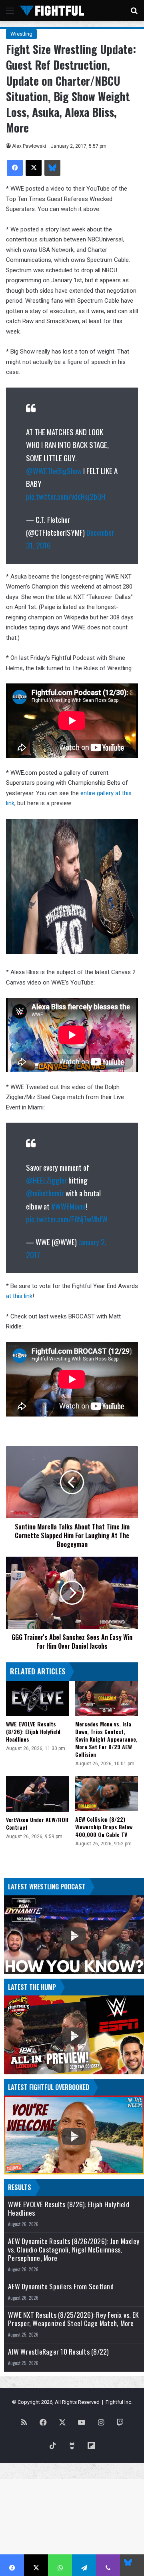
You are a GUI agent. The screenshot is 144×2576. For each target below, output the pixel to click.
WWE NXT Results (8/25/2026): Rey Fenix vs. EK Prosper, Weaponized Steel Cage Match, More (73, 2319)
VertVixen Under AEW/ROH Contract (37, 1823)
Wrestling (21, 34)
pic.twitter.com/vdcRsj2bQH (66, 496)
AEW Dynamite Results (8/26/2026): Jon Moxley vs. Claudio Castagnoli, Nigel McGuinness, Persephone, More (74, 2249)
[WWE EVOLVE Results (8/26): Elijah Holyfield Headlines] (37, 1699)
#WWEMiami (68, 1206)
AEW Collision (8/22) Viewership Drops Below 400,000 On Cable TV (104, 1827)
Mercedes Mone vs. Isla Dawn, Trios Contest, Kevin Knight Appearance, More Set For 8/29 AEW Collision (106, 1739)
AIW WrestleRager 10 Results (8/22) (59, 2352)
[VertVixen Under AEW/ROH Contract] (37, 1794)
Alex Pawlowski (29, 146)
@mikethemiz (45, 1193)
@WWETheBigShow (54, 470)
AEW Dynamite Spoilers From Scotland (61, 2286)
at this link (19, 1296)
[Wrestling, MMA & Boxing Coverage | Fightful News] (52, 11)
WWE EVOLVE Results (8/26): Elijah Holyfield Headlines (33, 1731)
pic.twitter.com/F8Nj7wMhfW (67, 1219)
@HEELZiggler (46, 1180)
